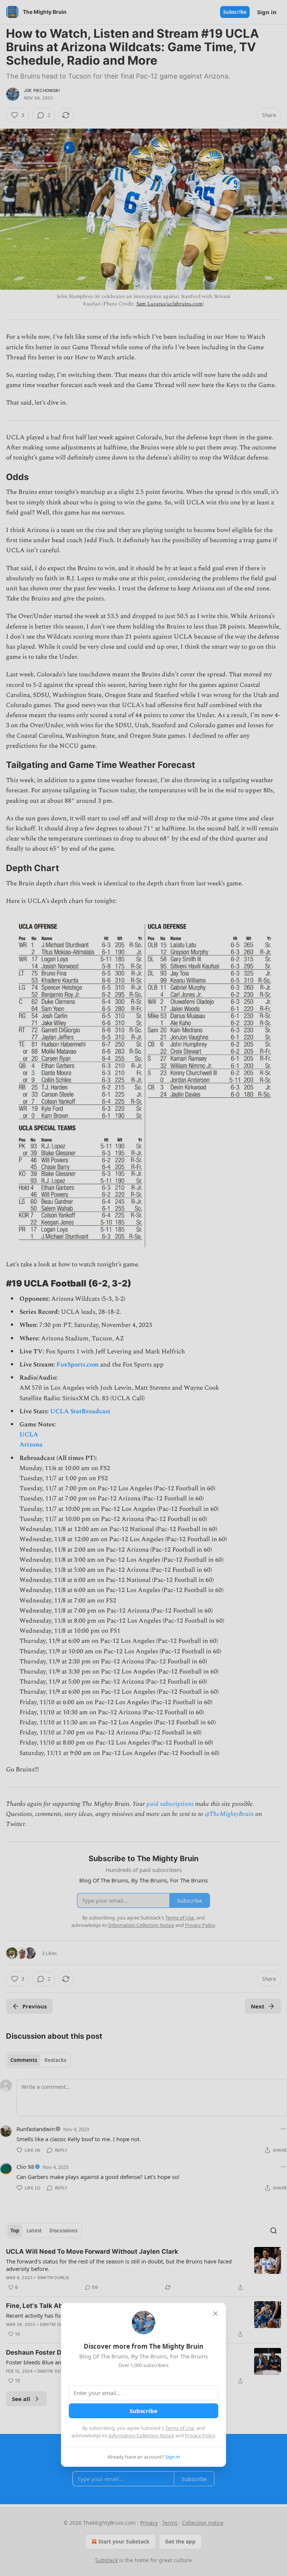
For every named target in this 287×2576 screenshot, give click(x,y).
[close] (215, 2314)
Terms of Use (180, 2428)
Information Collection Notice (141, 2435)
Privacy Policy (200, 2435)
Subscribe (143, 2411)
